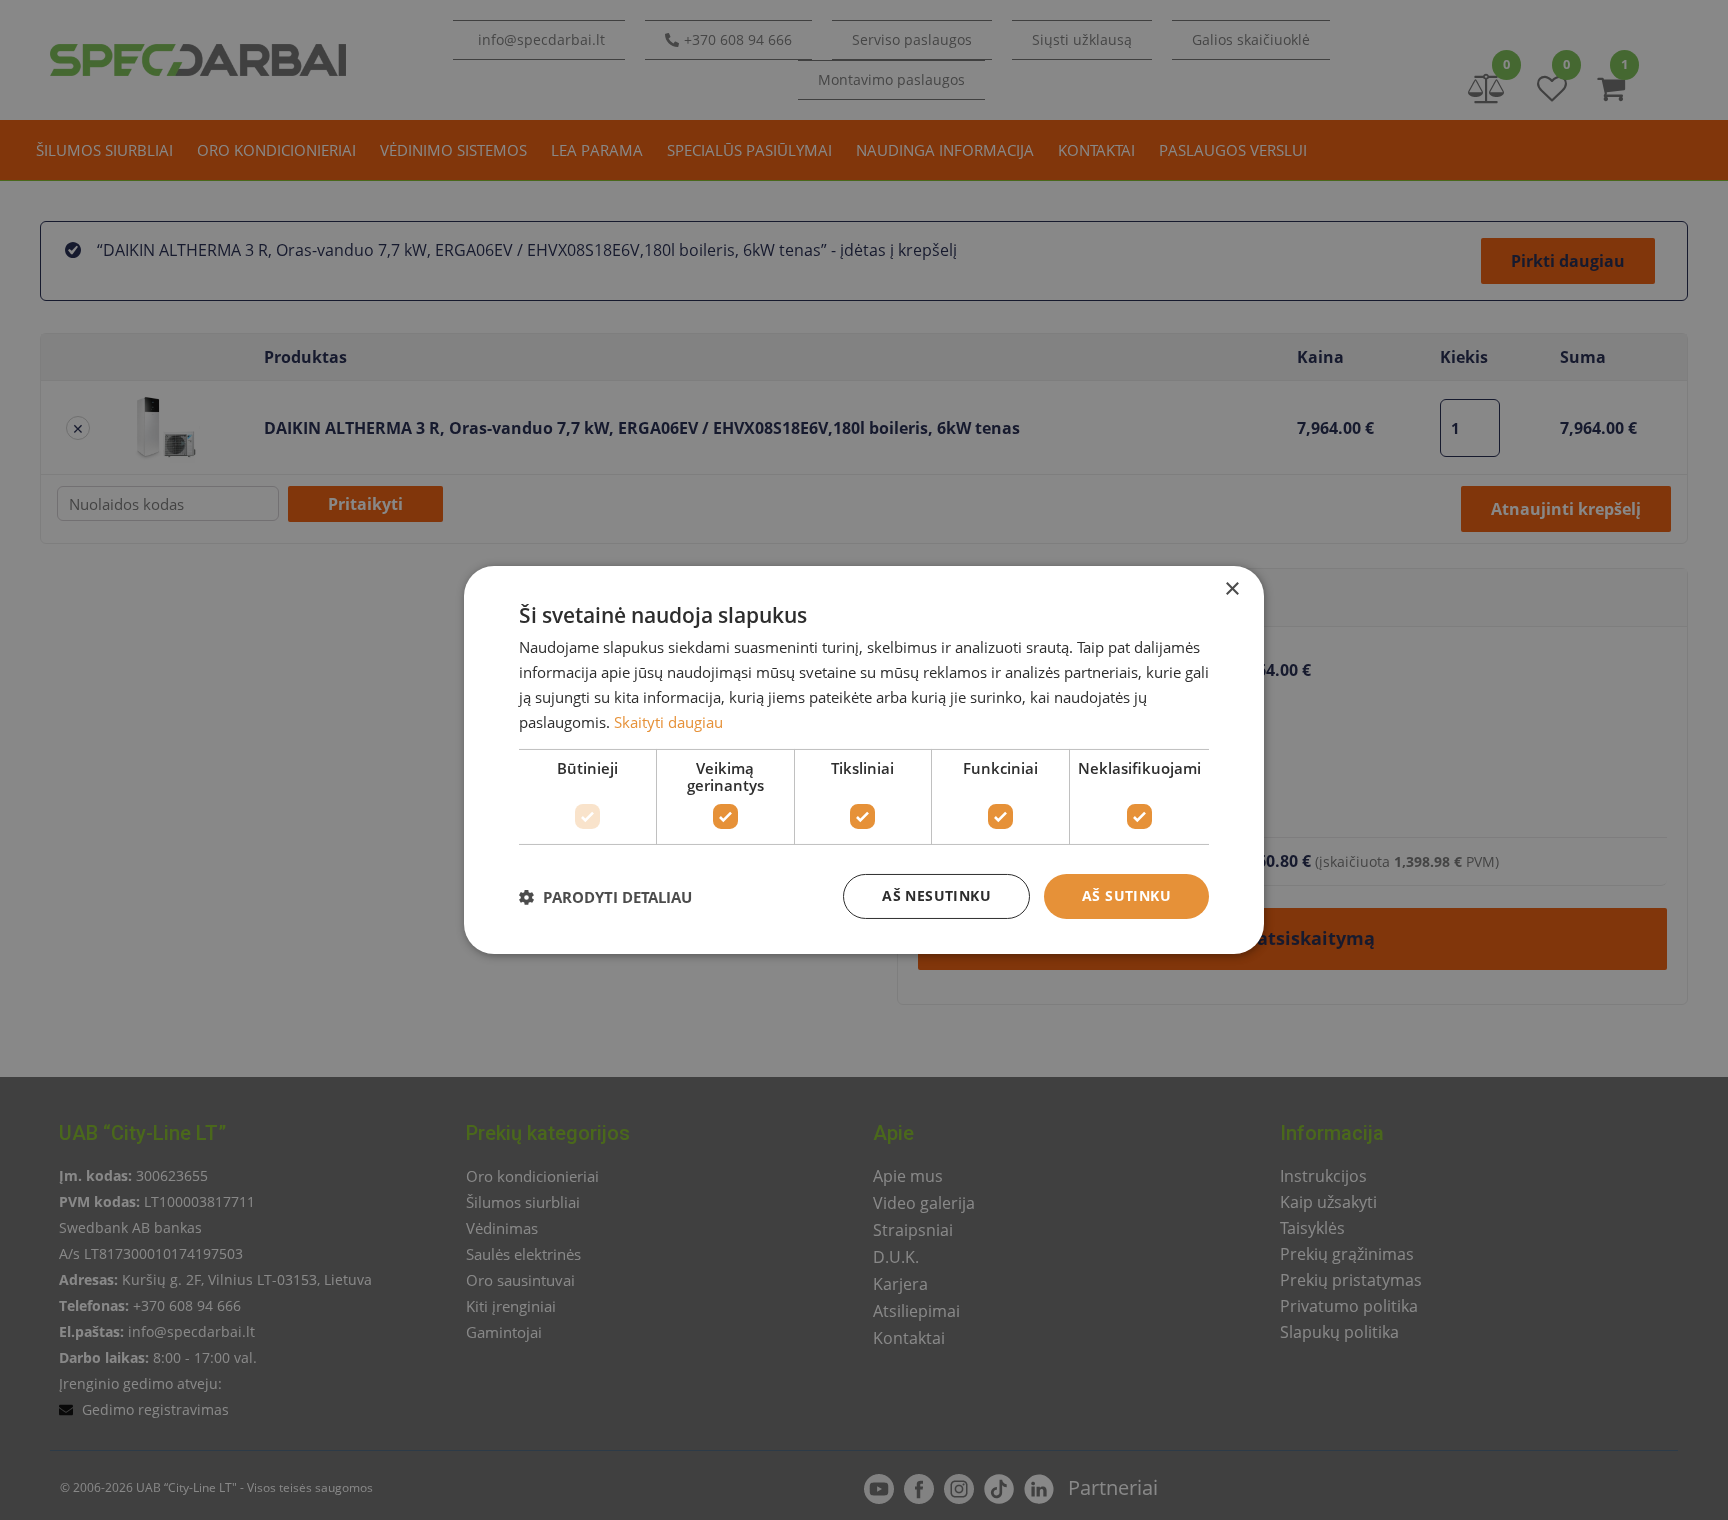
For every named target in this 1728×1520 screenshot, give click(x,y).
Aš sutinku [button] (1126, 895)
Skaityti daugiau (668, 722)
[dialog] (864, 760)
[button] (605, 897)
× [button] (1231, 589)
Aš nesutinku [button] (936, 895)
